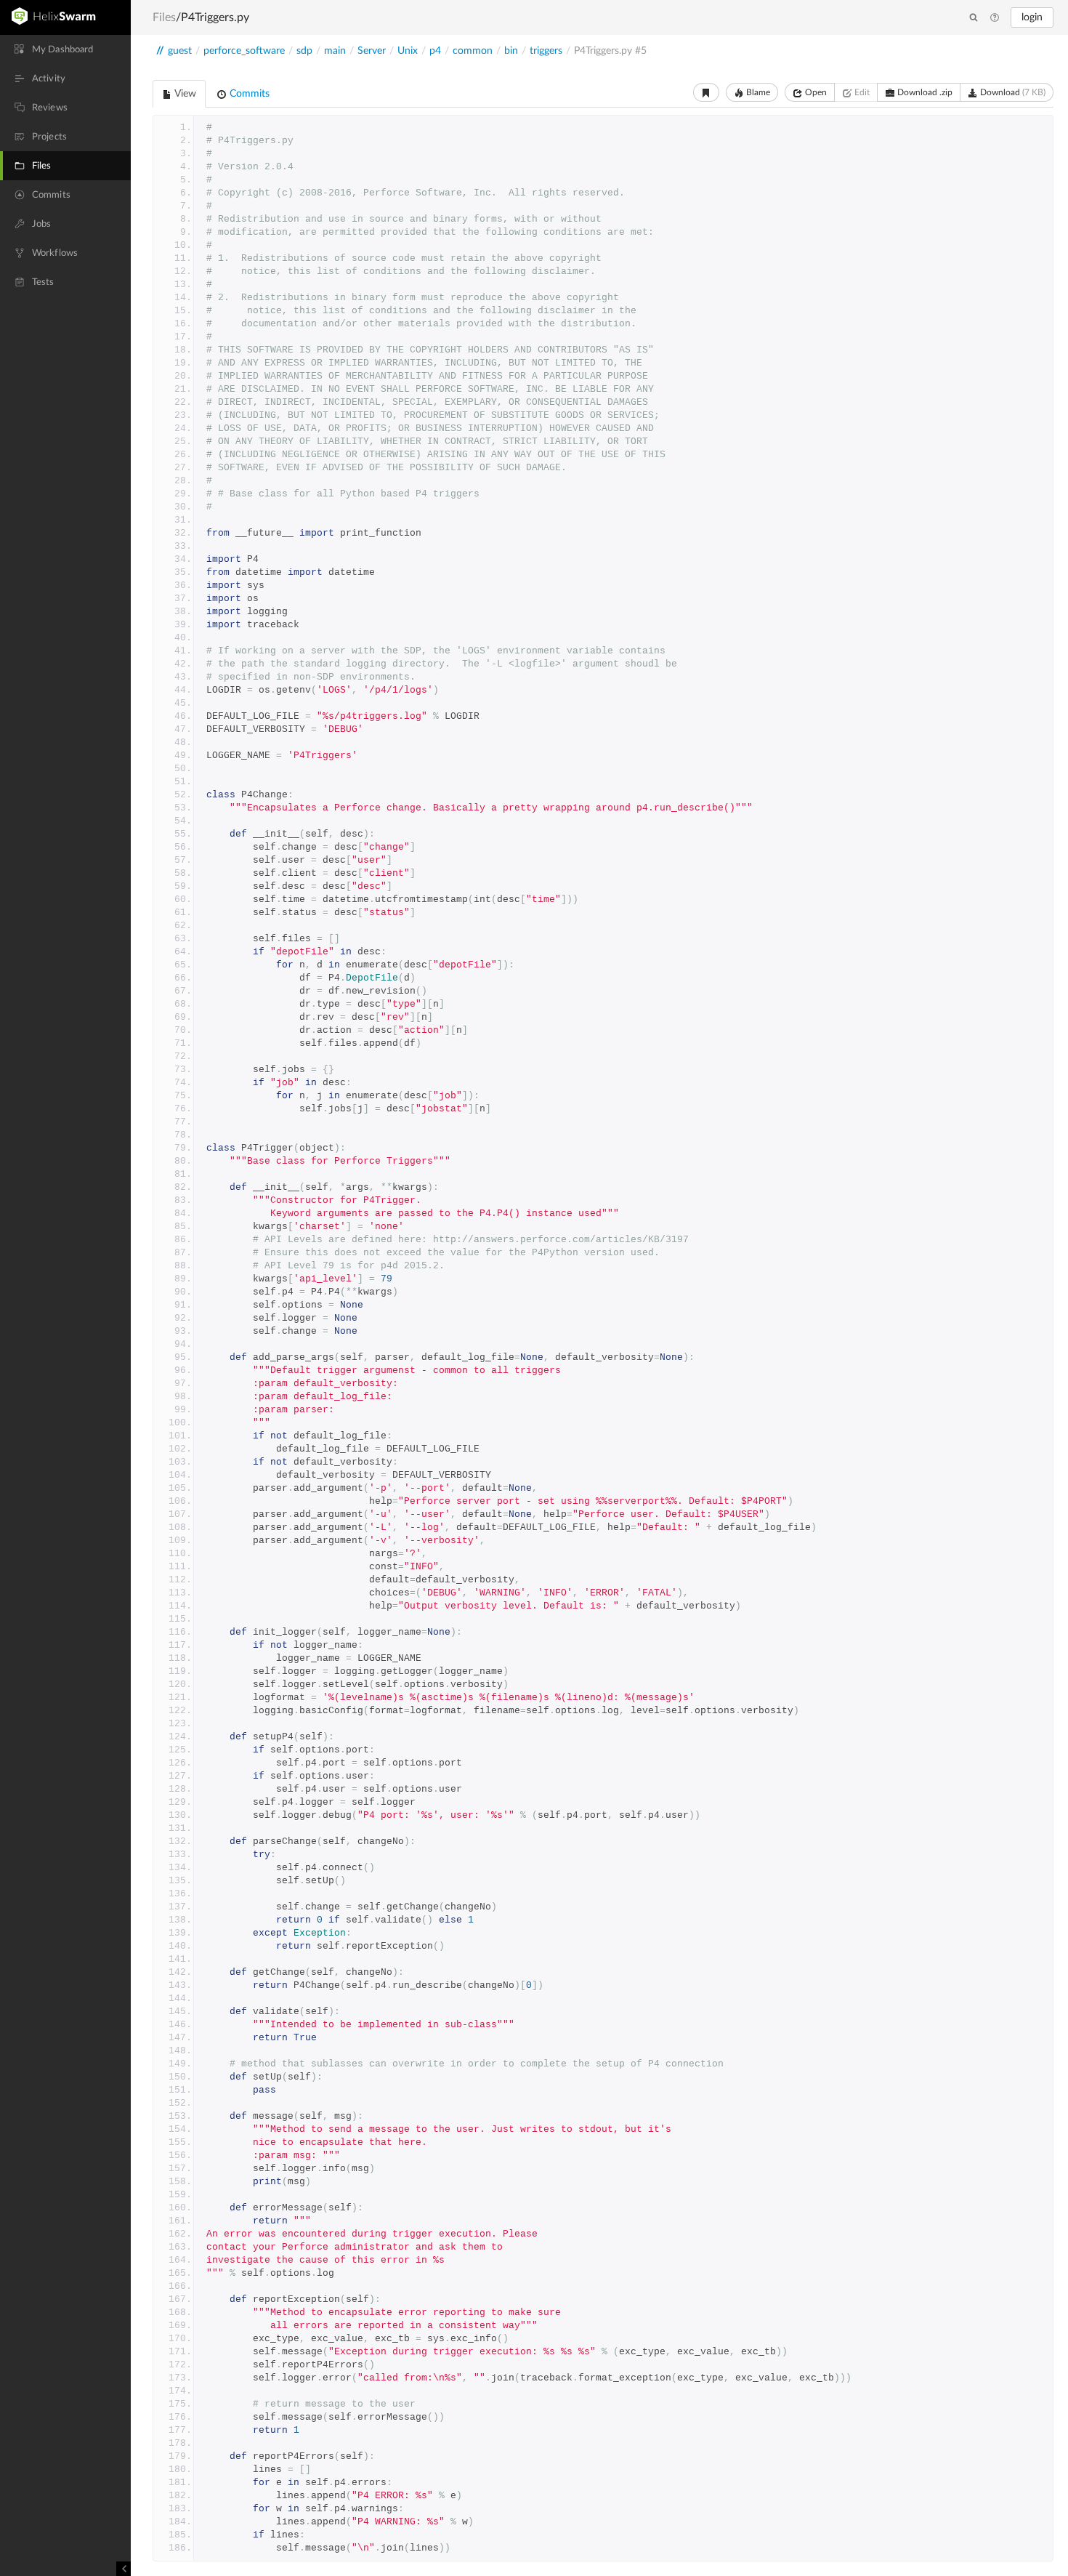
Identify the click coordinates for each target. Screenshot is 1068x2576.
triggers (546, 51)
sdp (304, 51)
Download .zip (924, 92)
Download (1012, 92)
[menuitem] (65, 49)
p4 (435, 51)
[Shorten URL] (706, 92)
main (335, 51)
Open (815, 92)
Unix (408, 51)
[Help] (995, 18)
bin (511, 51)
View (184, 94)
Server (372, 51)
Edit (861, 92)
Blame (757, 92)
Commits (248, 94)
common (473, 51)
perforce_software (244, 51)
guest (180, 51)
